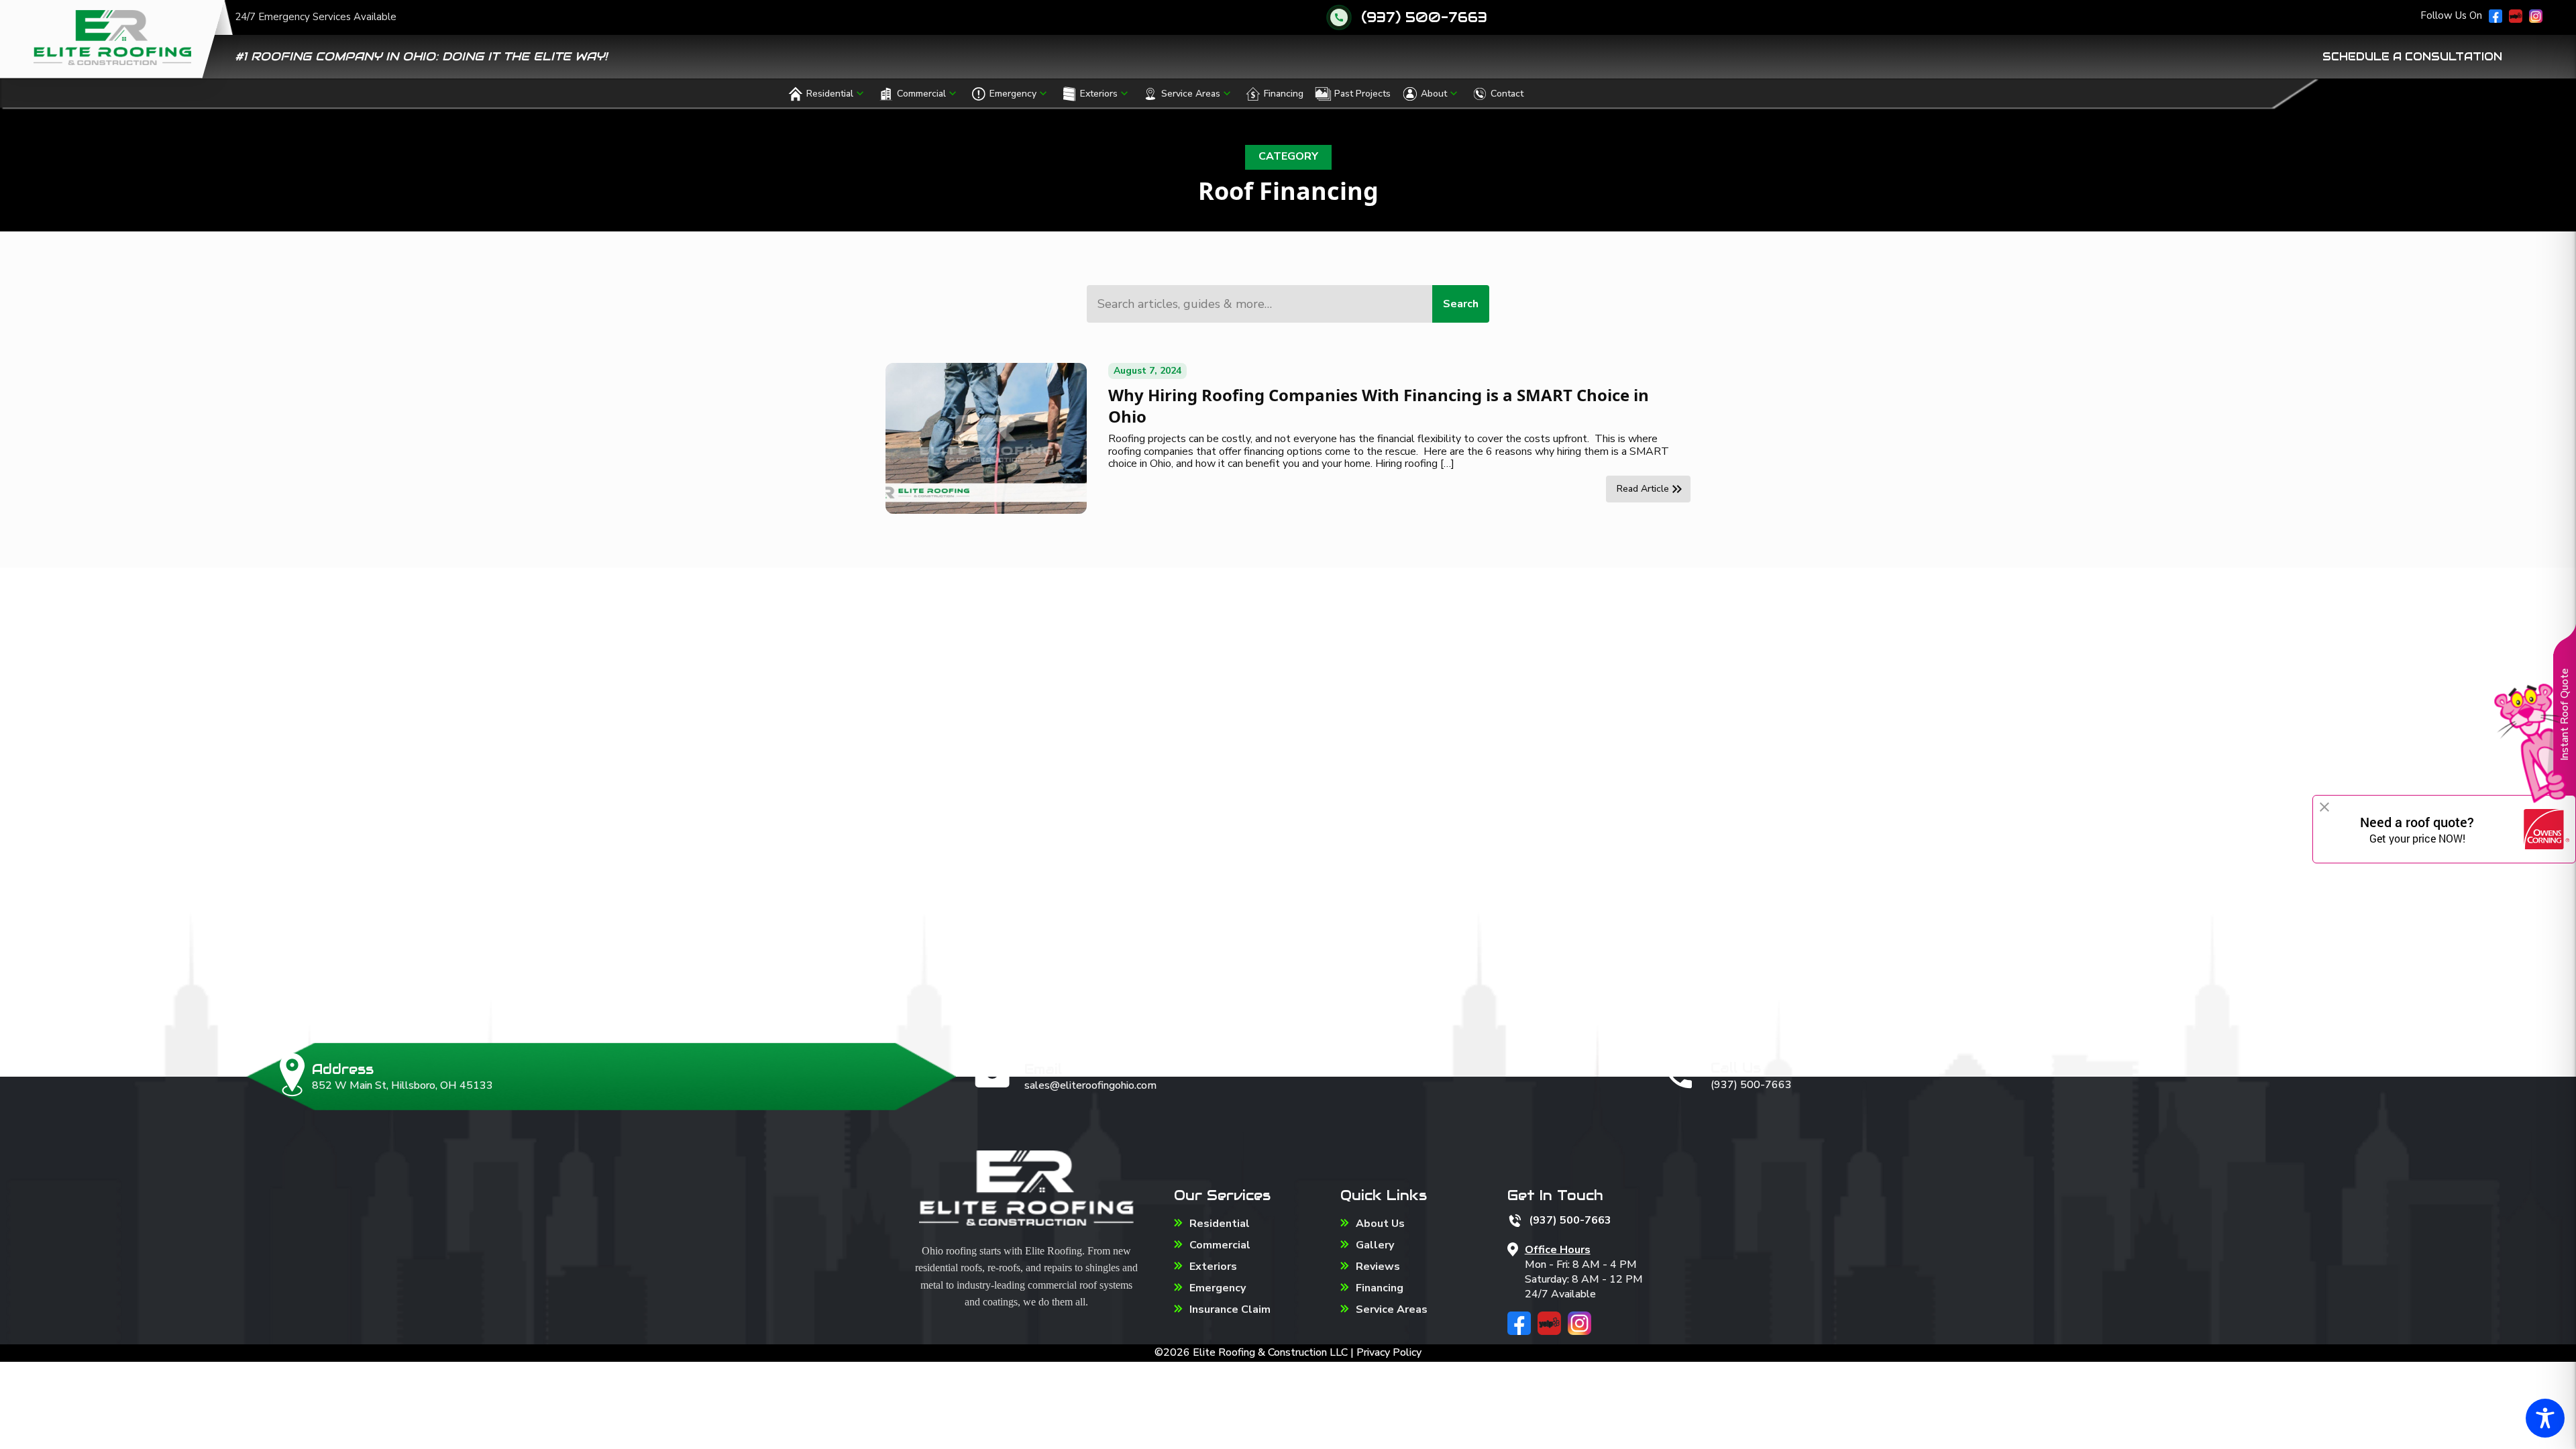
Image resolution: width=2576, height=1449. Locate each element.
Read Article (1643, 489)
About (1434, 94)
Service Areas (1191, 94)
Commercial (921, 94)
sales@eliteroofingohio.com (1090, 1085)
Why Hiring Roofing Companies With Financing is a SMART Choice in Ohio (1379, 406)
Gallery (1375, 1245)
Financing (1284, 94)
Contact (1507, 94)
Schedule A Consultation (2412, 57)
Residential (830, 94)
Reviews (1378, 1267)
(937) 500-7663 (1424, 17)
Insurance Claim (1230, 1309)
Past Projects (1362, 94)
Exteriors (1099, 94)
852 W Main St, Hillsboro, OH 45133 (402, 1085)
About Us (1380, 1224)
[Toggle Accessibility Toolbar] (2545, 1418)
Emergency (1013, 94)
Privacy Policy (1389, 1352)
